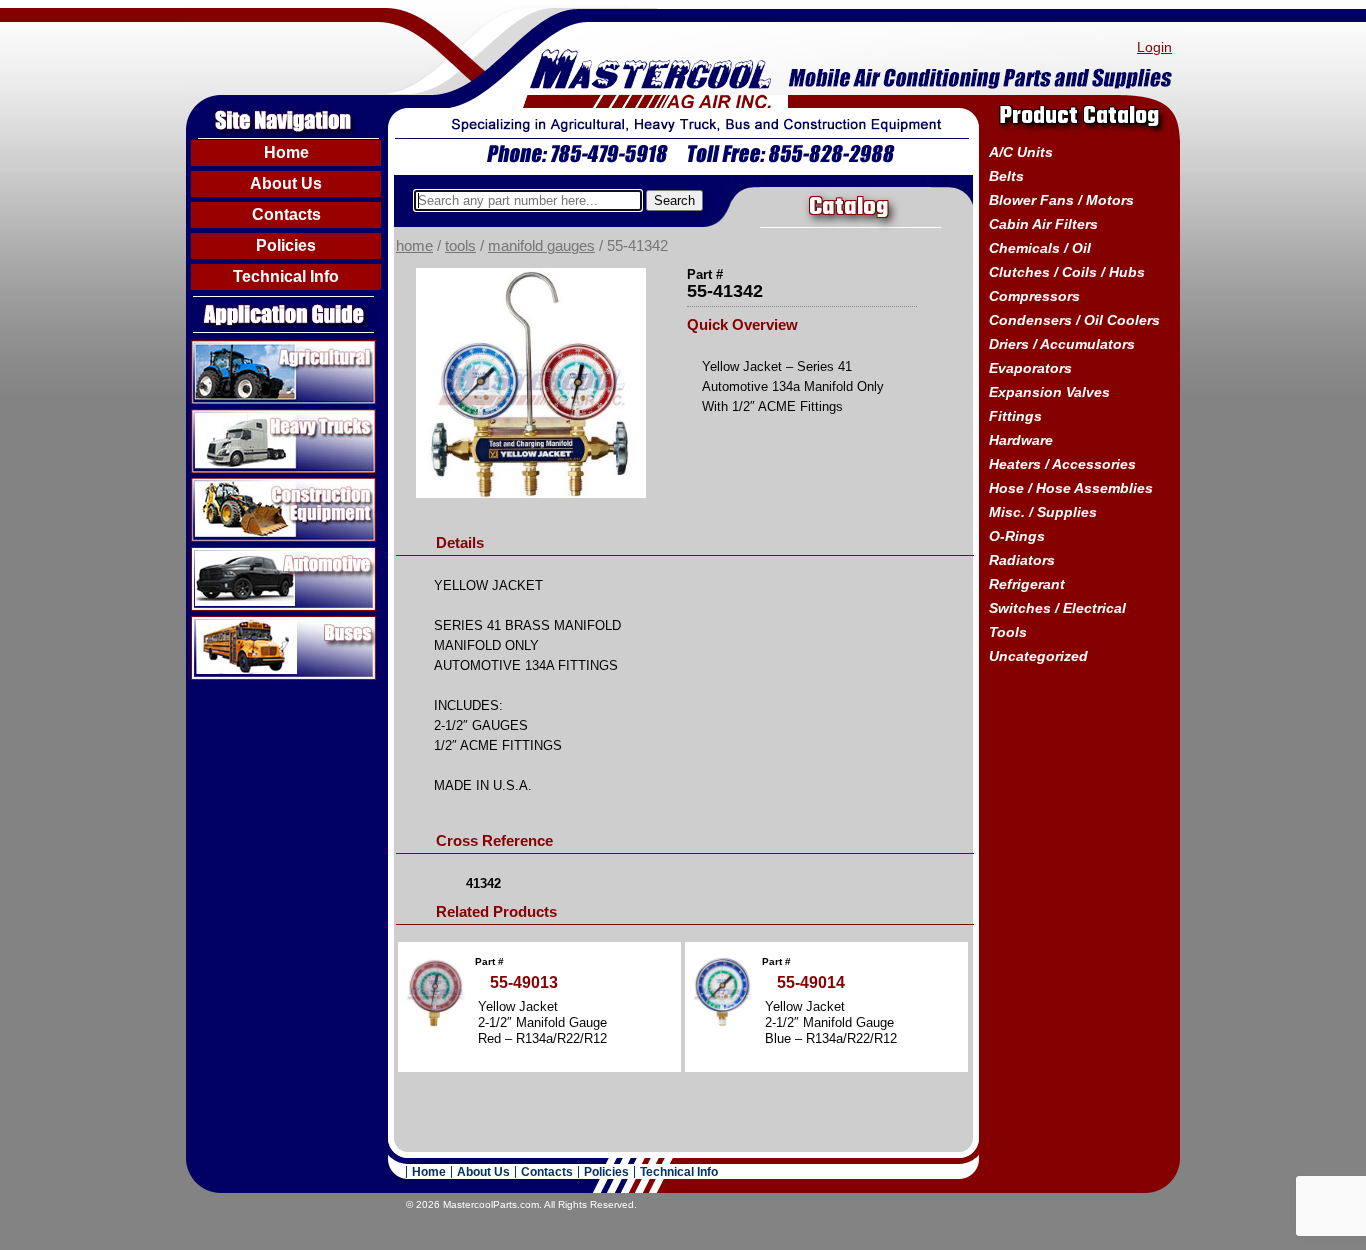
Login (1154, 47)
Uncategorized (1038, 656)
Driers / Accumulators (1062, 344)
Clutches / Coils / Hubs (1067, 272)
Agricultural (231, 348)
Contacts (286, 214)
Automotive (231, 555)
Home (286, 152)
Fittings (1015, 416)
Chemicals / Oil (1040, 248)
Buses (213, 624)
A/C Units (1021, 152)
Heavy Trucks (239, 417)
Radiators (1022, 560)
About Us (286, 183)
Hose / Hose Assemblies (1071, 488)
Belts (1006, 176)
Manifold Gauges (541, 246)
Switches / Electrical (1057, 608)
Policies (286, 245)
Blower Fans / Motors (1061, 200)
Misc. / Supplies (1043, 512)
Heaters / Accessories (1062, 464)
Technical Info (286, 276)
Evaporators (1030, 368)
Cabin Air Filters (1043, 224)
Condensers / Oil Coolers (1074, 320)
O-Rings (1017, 536)
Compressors (1034, 296)
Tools (460, 246)
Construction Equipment (276, 486)
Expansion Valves (1049, 392)
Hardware (1021, 440)
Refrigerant (1027, 584)
